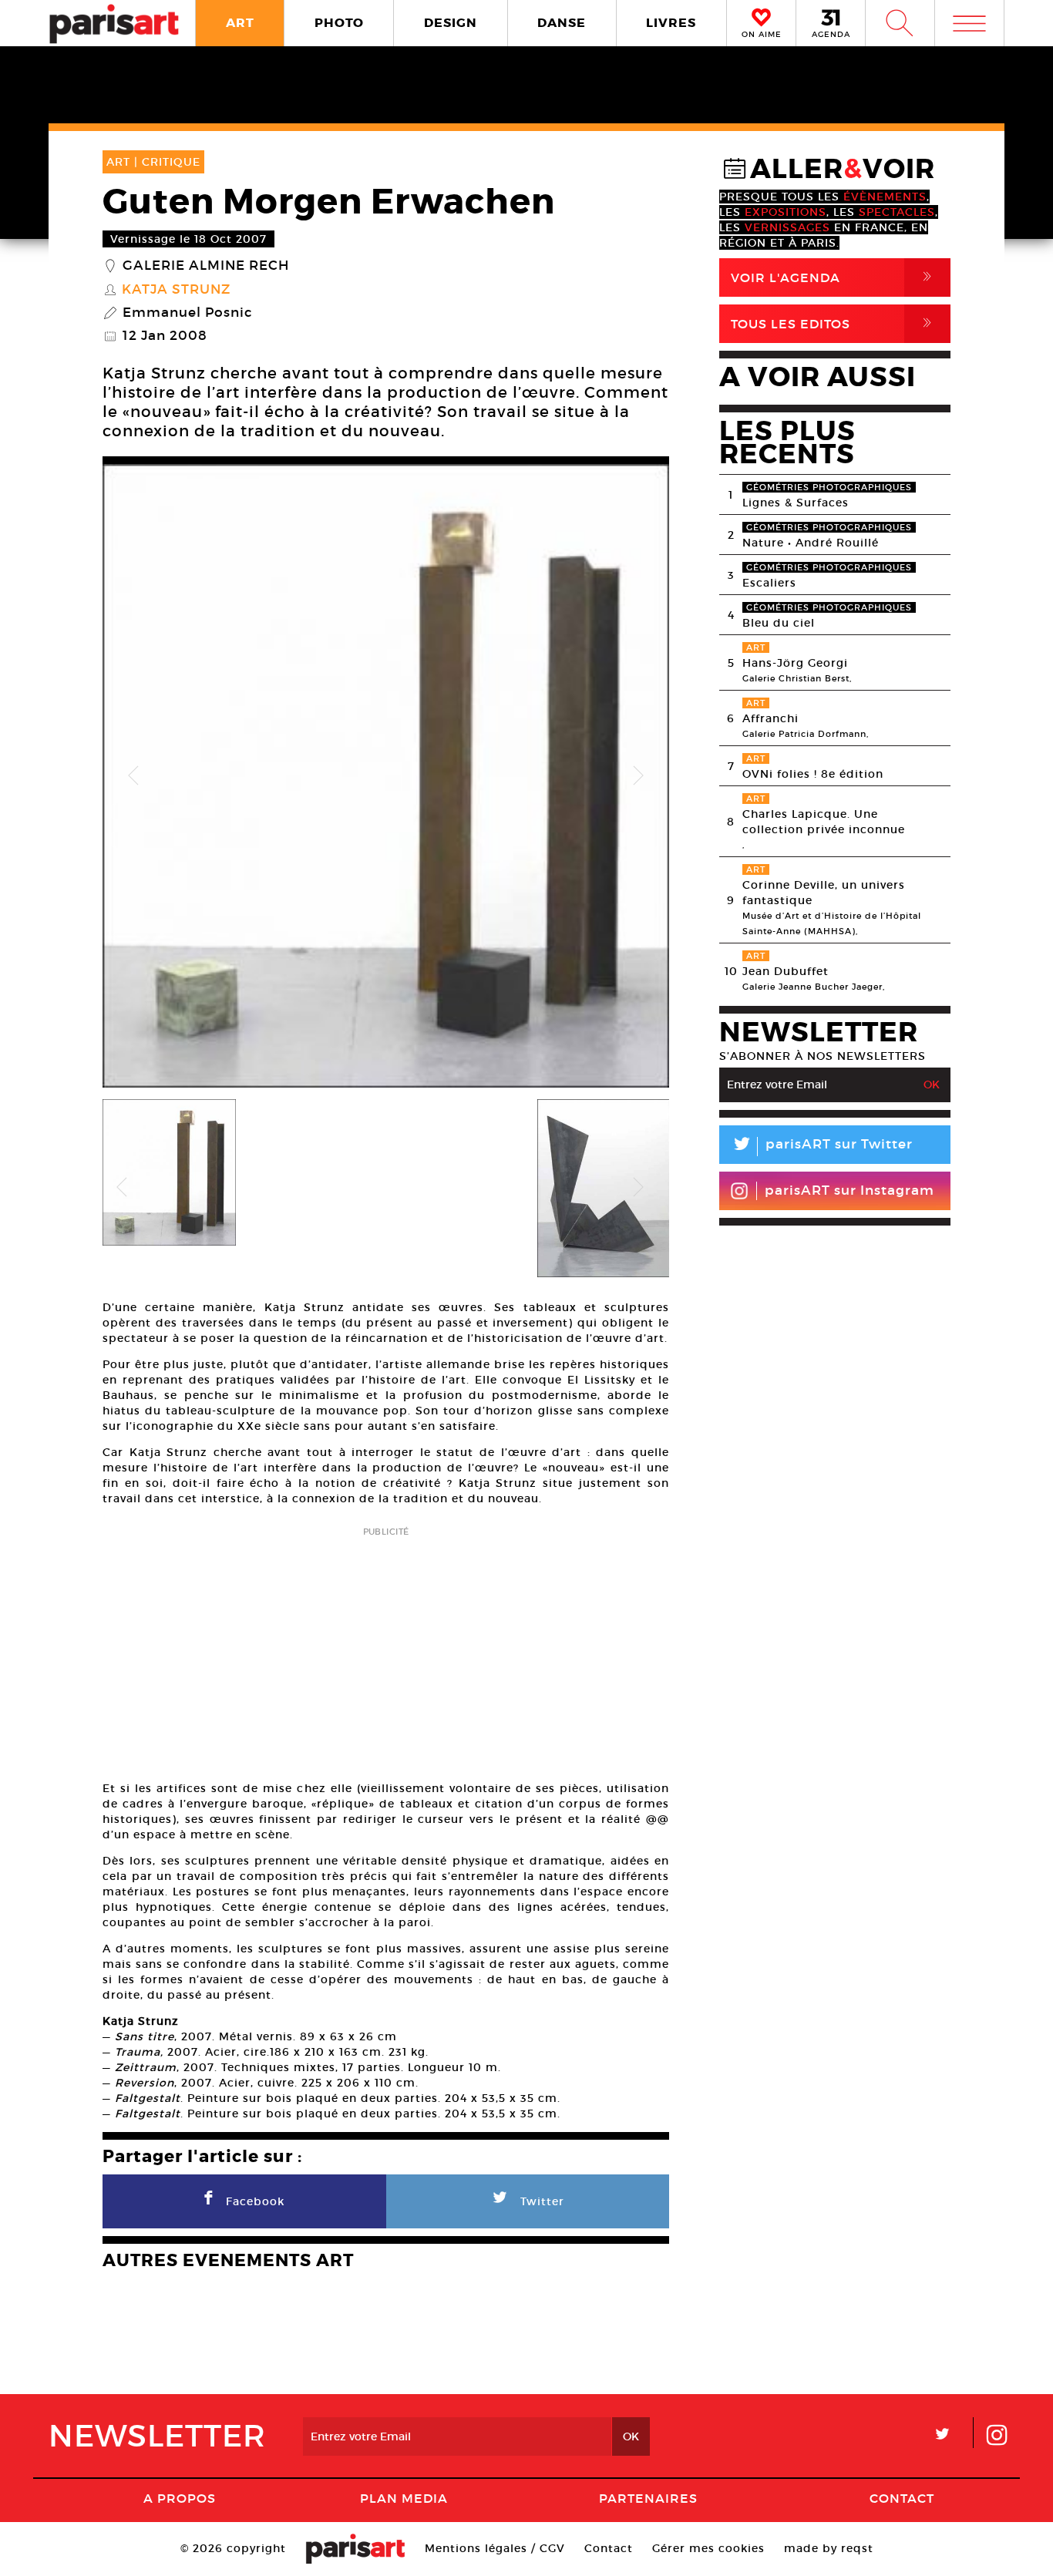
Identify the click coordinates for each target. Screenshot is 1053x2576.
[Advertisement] (386, 1649)
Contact (902, 2498)
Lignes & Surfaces (796, 503)
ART (240, 23)
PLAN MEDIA (404, 2498)
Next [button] (638, 776)
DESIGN (451, 23)
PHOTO (339, 23)
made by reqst (829, 2548)
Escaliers (769, 583)
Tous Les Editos (834, 323)
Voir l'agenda (834, 277)
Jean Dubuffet (786, 971)
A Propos (180, 2498)
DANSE (562, 23)
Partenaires (648, 2498)
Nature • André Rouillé (811, 543)
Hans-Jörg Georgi (795, 663)
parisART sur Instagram (849, 1190)
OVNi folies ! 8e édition (813, 774)
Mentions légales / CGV (495, 2548)
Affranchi (770, 718)
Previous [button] (133, 776)
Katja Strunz (176, 290)
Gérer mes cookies (708, 2548)
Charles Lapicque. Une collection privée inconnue (824, 822)
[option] (386, 776)
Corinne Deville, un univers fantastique (824, 893)
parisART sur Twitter (822, 1147)
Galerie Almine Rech (206, 266)
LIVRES (671, 23)
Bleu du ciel (779, 623)
